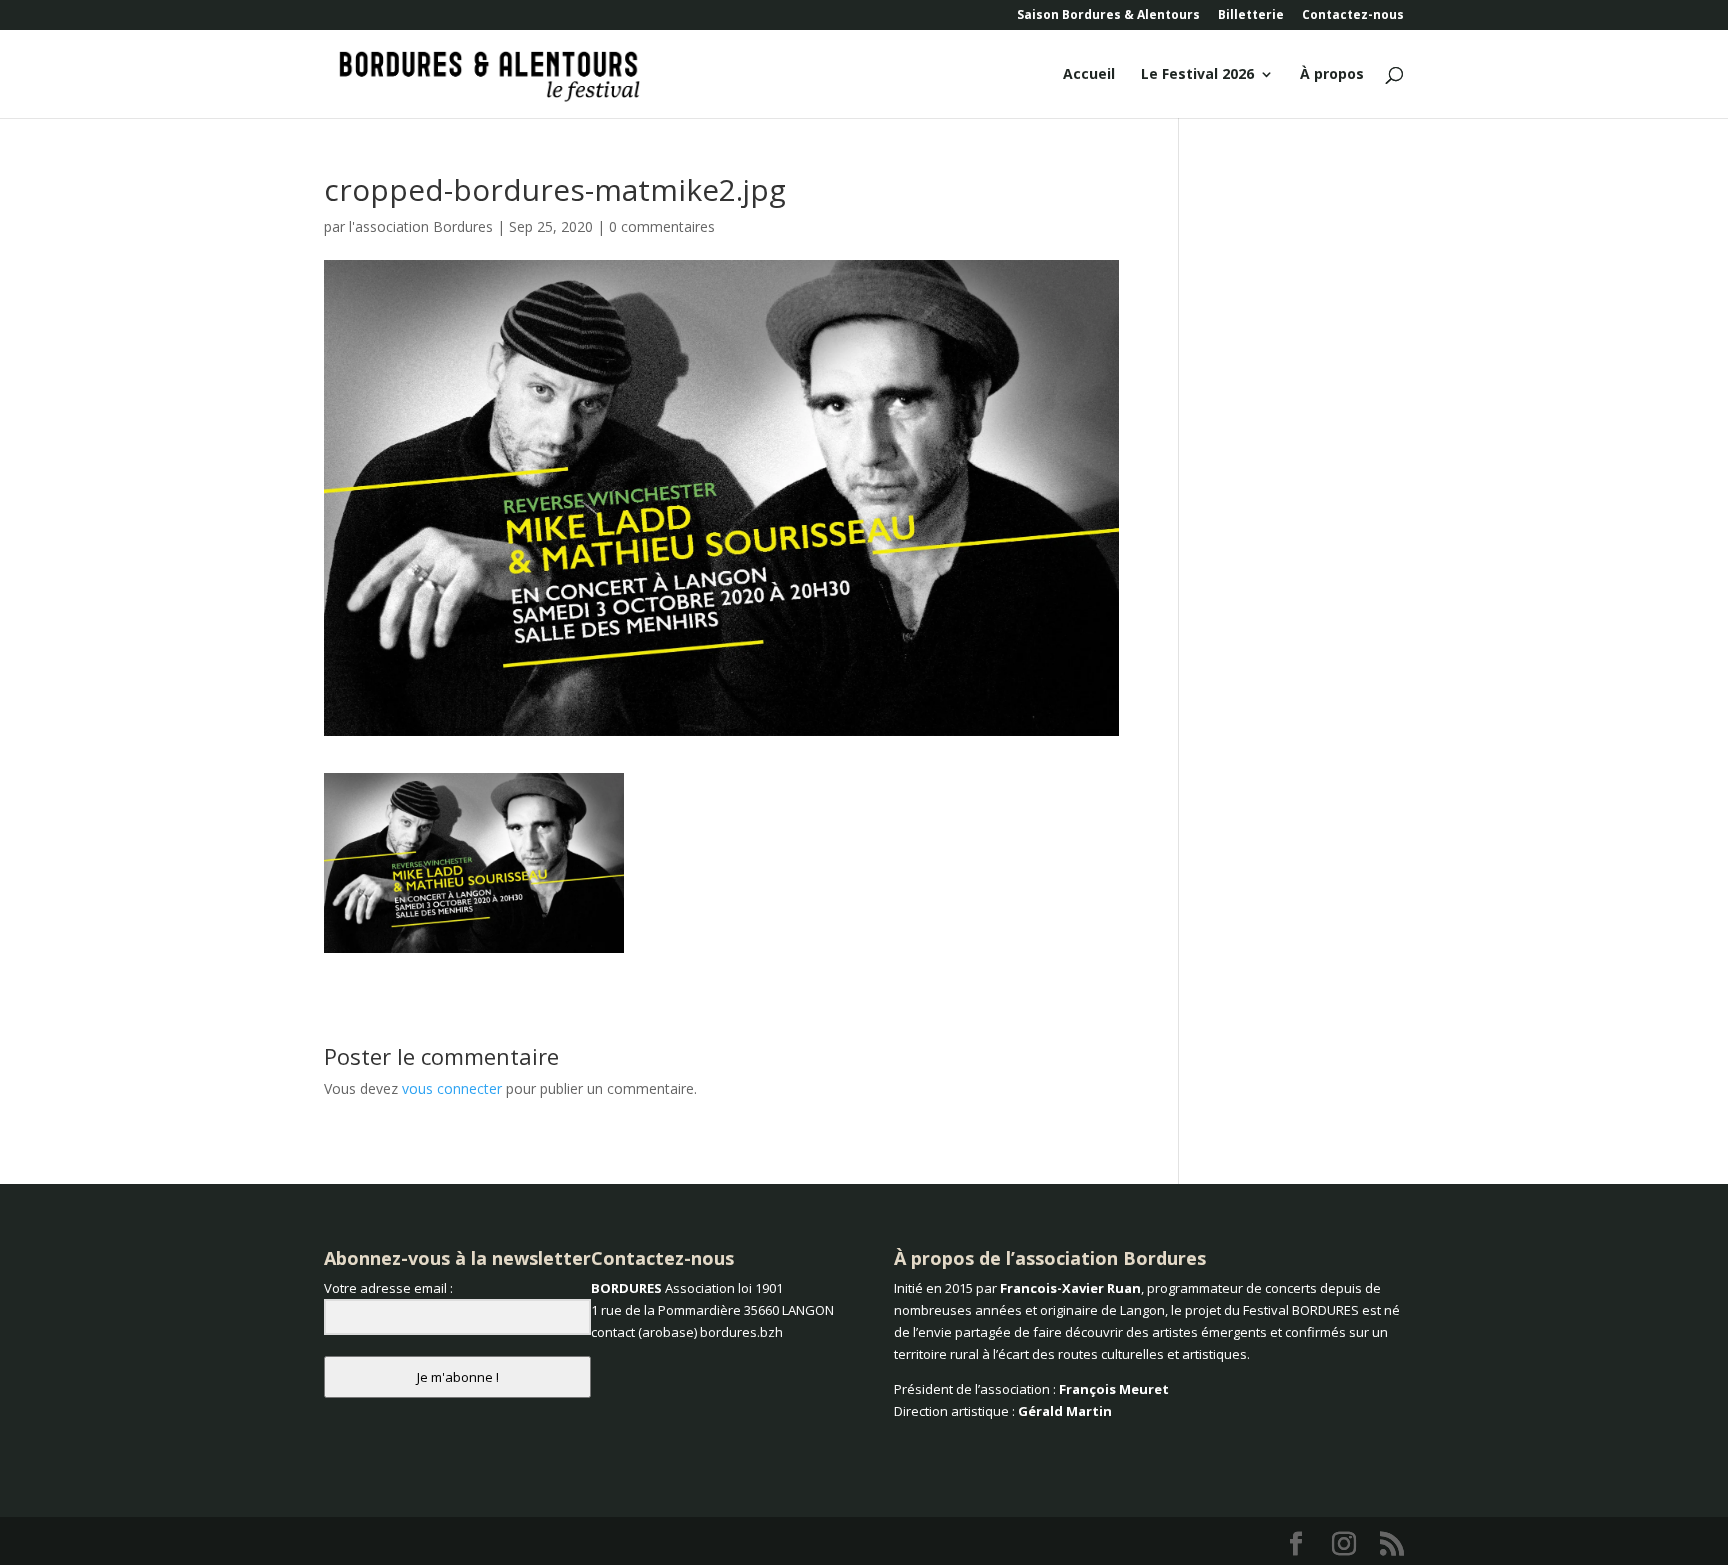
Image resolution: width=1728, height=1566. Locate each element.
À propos (1332, 75)
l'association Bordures (421, 226)
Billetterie (1251, 16)
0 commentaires (662, 226)
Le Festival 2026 (1197, 75)
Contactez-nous (1353, 16)
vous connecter (452, 1088)
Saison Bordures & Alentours (1108, 16)
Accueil (1089, 75)
